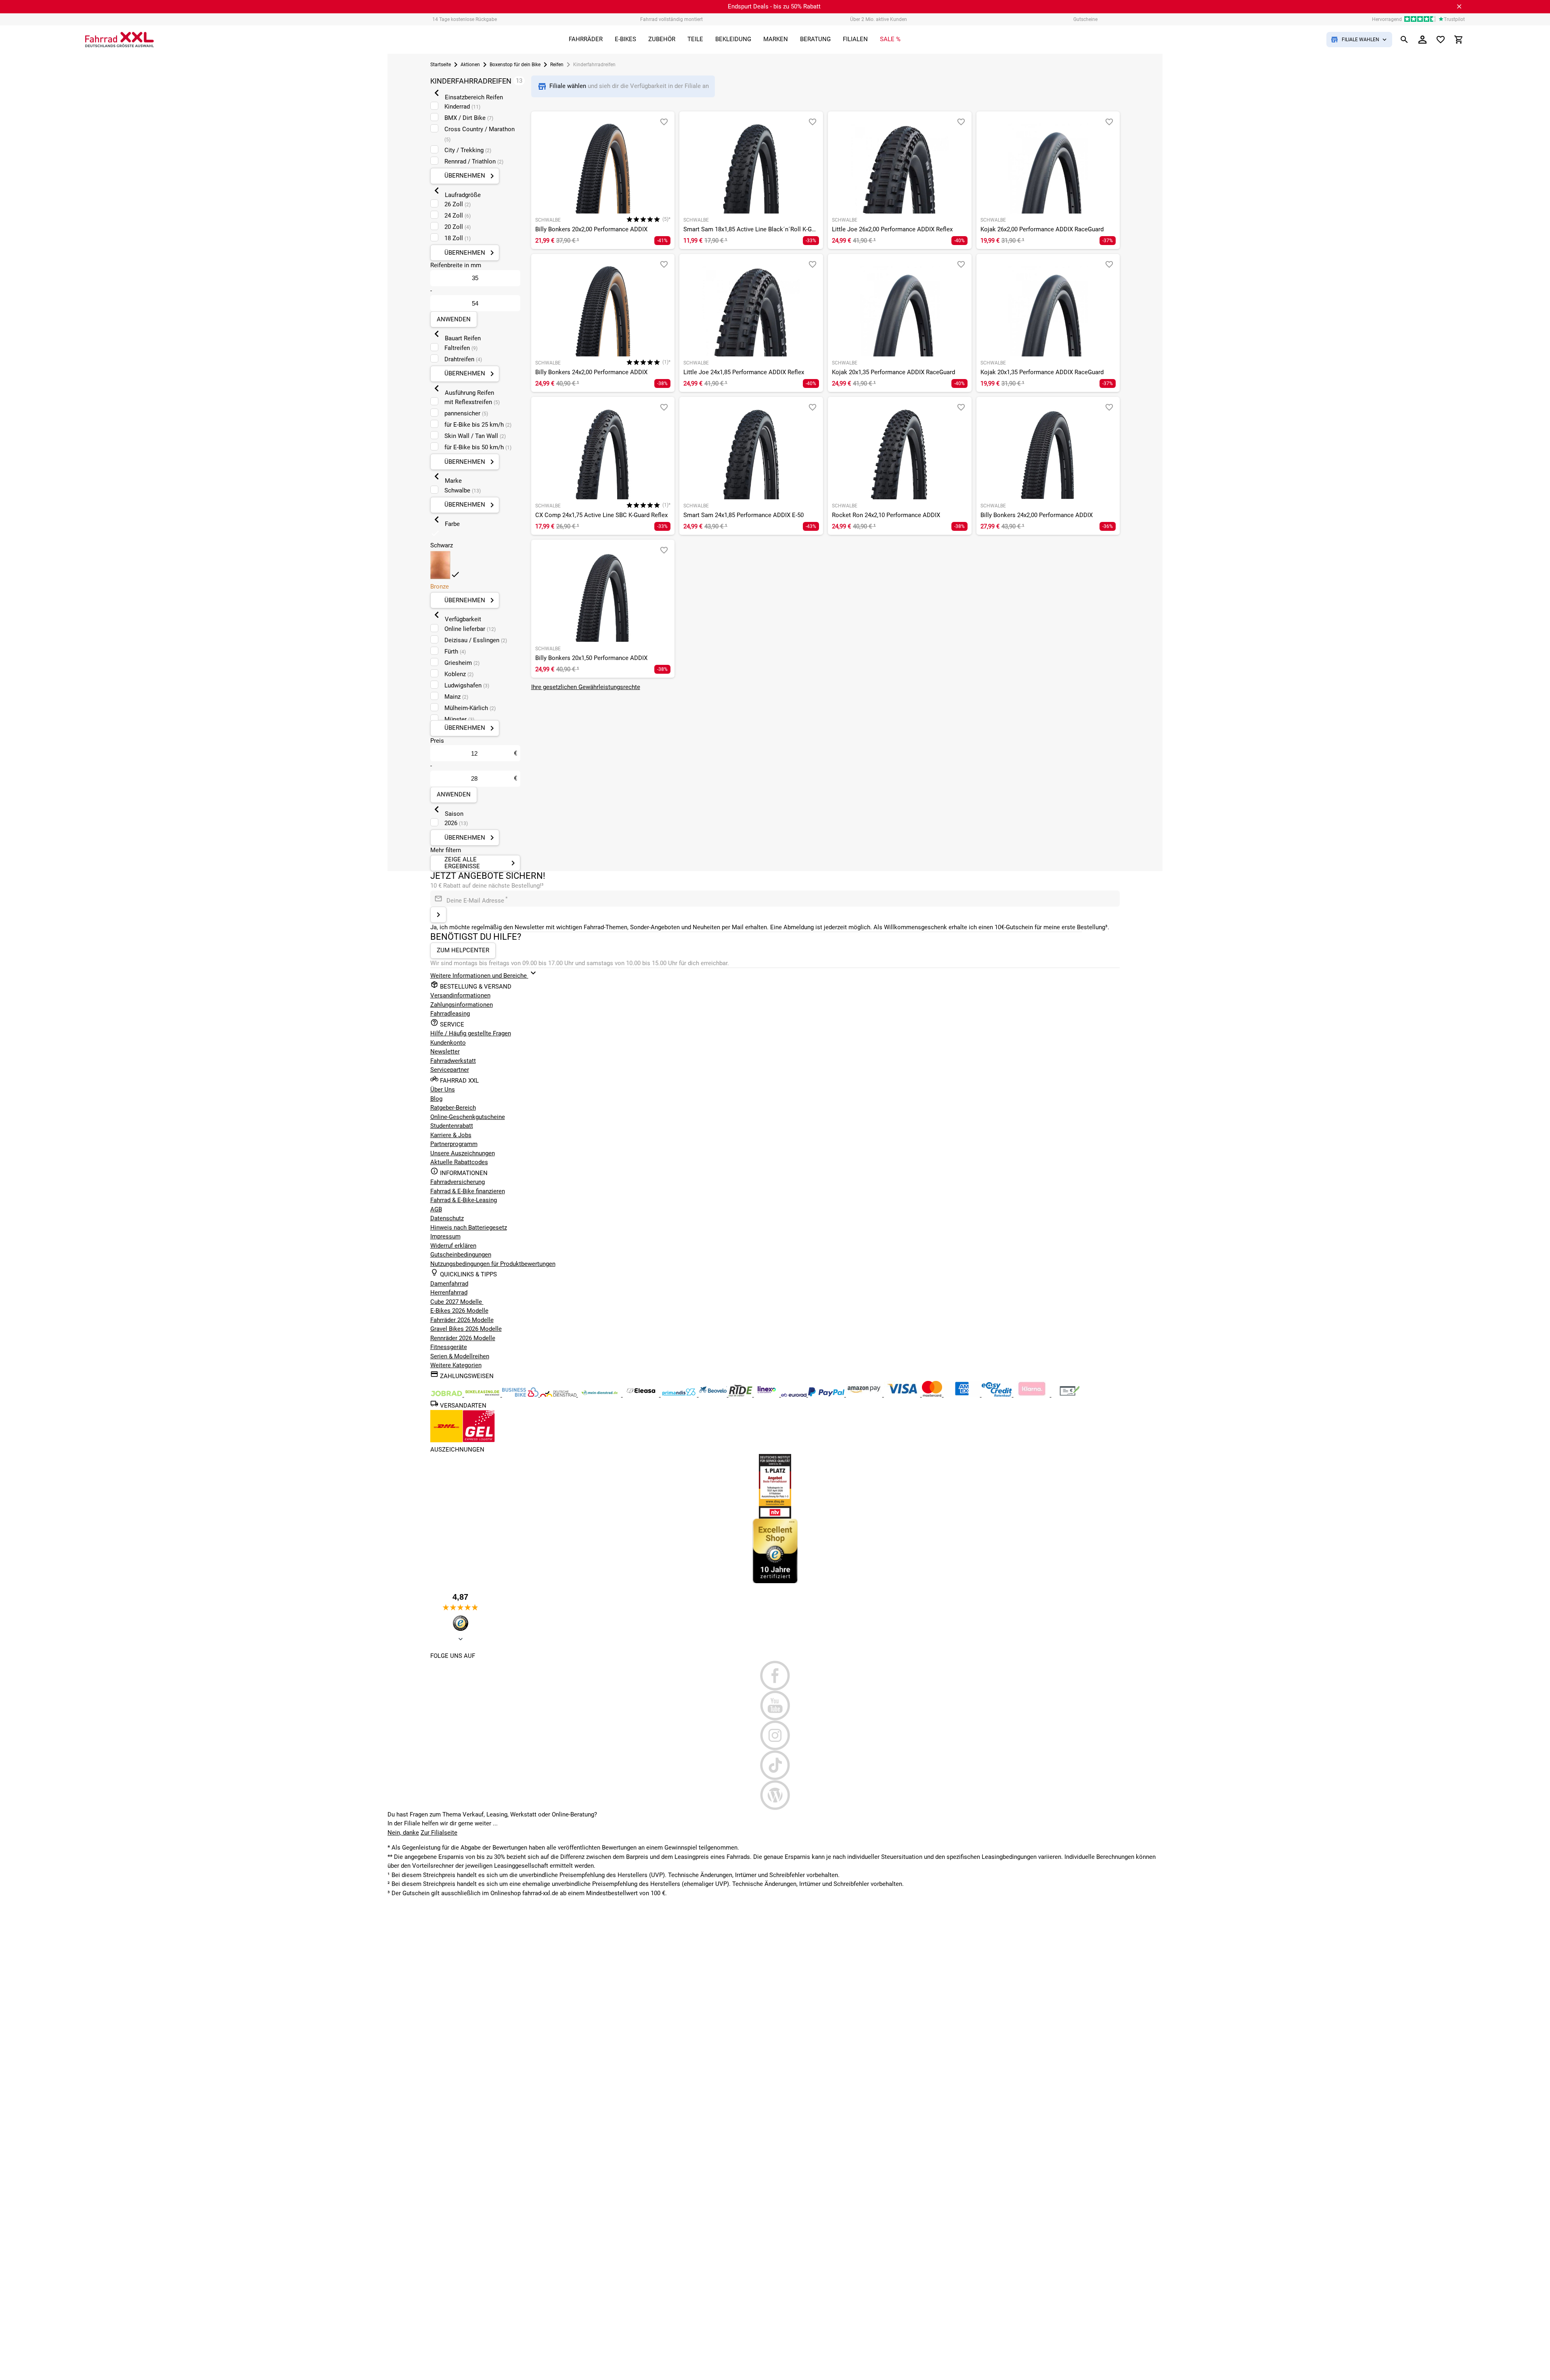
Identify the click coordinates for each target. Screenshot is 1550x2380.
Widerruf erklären (453, 1246)
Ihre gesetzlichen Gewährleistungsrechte (586, 687)
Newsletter (445, 1052)
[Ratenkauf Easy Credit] (1033, 1395)
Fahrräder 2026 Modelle (462, 1320)
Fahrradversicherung (458, 1182)
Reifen (557, 65)
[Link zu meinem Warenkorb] (1459, 40)
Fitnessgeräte (449, 1347)
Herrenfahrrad (449, 1293)
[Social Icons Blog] (775, 1795)
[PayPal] (827, 1395)
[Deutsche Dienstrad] (559, 1395)
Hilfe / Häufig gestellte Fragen (471, 1033)
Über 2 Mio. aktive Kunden (879, 19)
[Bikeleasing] (483, 1395)
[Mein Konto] (1422, 40)
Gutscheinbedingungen (461, 1255)
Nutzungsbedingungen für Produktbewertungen (493, 1264)
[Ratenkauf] (998, 1395)
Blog (436, 1099)
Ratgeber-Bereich (453, 1108)
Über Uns (443, 1089)
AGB (436, 1209)
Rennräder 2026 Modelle (463, 1338)
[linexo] (768, 1395)
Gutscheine (1085, 19)
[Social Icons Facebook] (775, 1676)
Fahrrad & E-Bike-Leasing (464, 1200)
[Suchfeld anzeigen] (1404, 40)
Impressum (445, 1236)
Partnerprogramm (454, 1144)
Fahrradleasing (450, 1014)
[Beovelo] (741, 1395)
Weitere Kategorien (456, 1365)
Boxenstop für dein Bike (515, 65)
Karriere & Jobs (451, 1135)
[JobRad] (447, 1395)
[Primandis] (680, 1395)
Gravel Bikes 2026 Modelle (466, 1329)
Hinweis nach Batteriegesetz (469, 1228)
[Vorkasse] (1070, 1395)
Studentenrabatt (452, 1126)
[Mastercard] (933, 1395)
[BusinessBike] (521, 1395)
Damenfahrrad (449, 1284)
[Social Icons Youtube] (775, 1705)
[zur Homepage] (119, 40)
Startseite (441, 65)
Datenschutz (447, 1218)
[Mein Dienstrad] (600, 1395)
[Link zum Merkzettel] (1441, 40)
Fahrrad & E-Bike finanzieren (468, 1191)
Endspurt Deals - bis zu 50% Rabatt (774, 6)
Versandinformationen (460, 995)
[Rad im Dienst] (714, 1395)
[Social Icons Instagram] (775, 1735)
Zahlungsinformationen (462, 1005)
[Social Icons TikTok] (775, 1765)
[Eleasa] (642, 1395)
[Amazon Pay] (865, 1395)
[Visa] (903, 1395)
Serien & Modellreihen (460, 1356)
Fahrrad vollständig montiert (671, 19)
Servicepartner (450, 1070)
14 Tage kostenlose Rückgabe (465, 19)
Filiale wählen (569, 86)
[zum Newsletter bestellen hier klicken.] (438, 915)
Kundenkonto (448, 1043)
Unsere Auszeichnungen (463, 1153)
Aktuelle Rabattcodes (459, 1162)
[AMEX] (963, 1395)
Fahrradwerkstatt (453, 1061)
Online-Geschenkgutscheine (468, 1117)
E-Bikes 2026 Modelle (459, 1311)
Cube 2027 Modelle (457, 1302)
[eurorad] (795, 1395)
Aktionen (470, 65)
